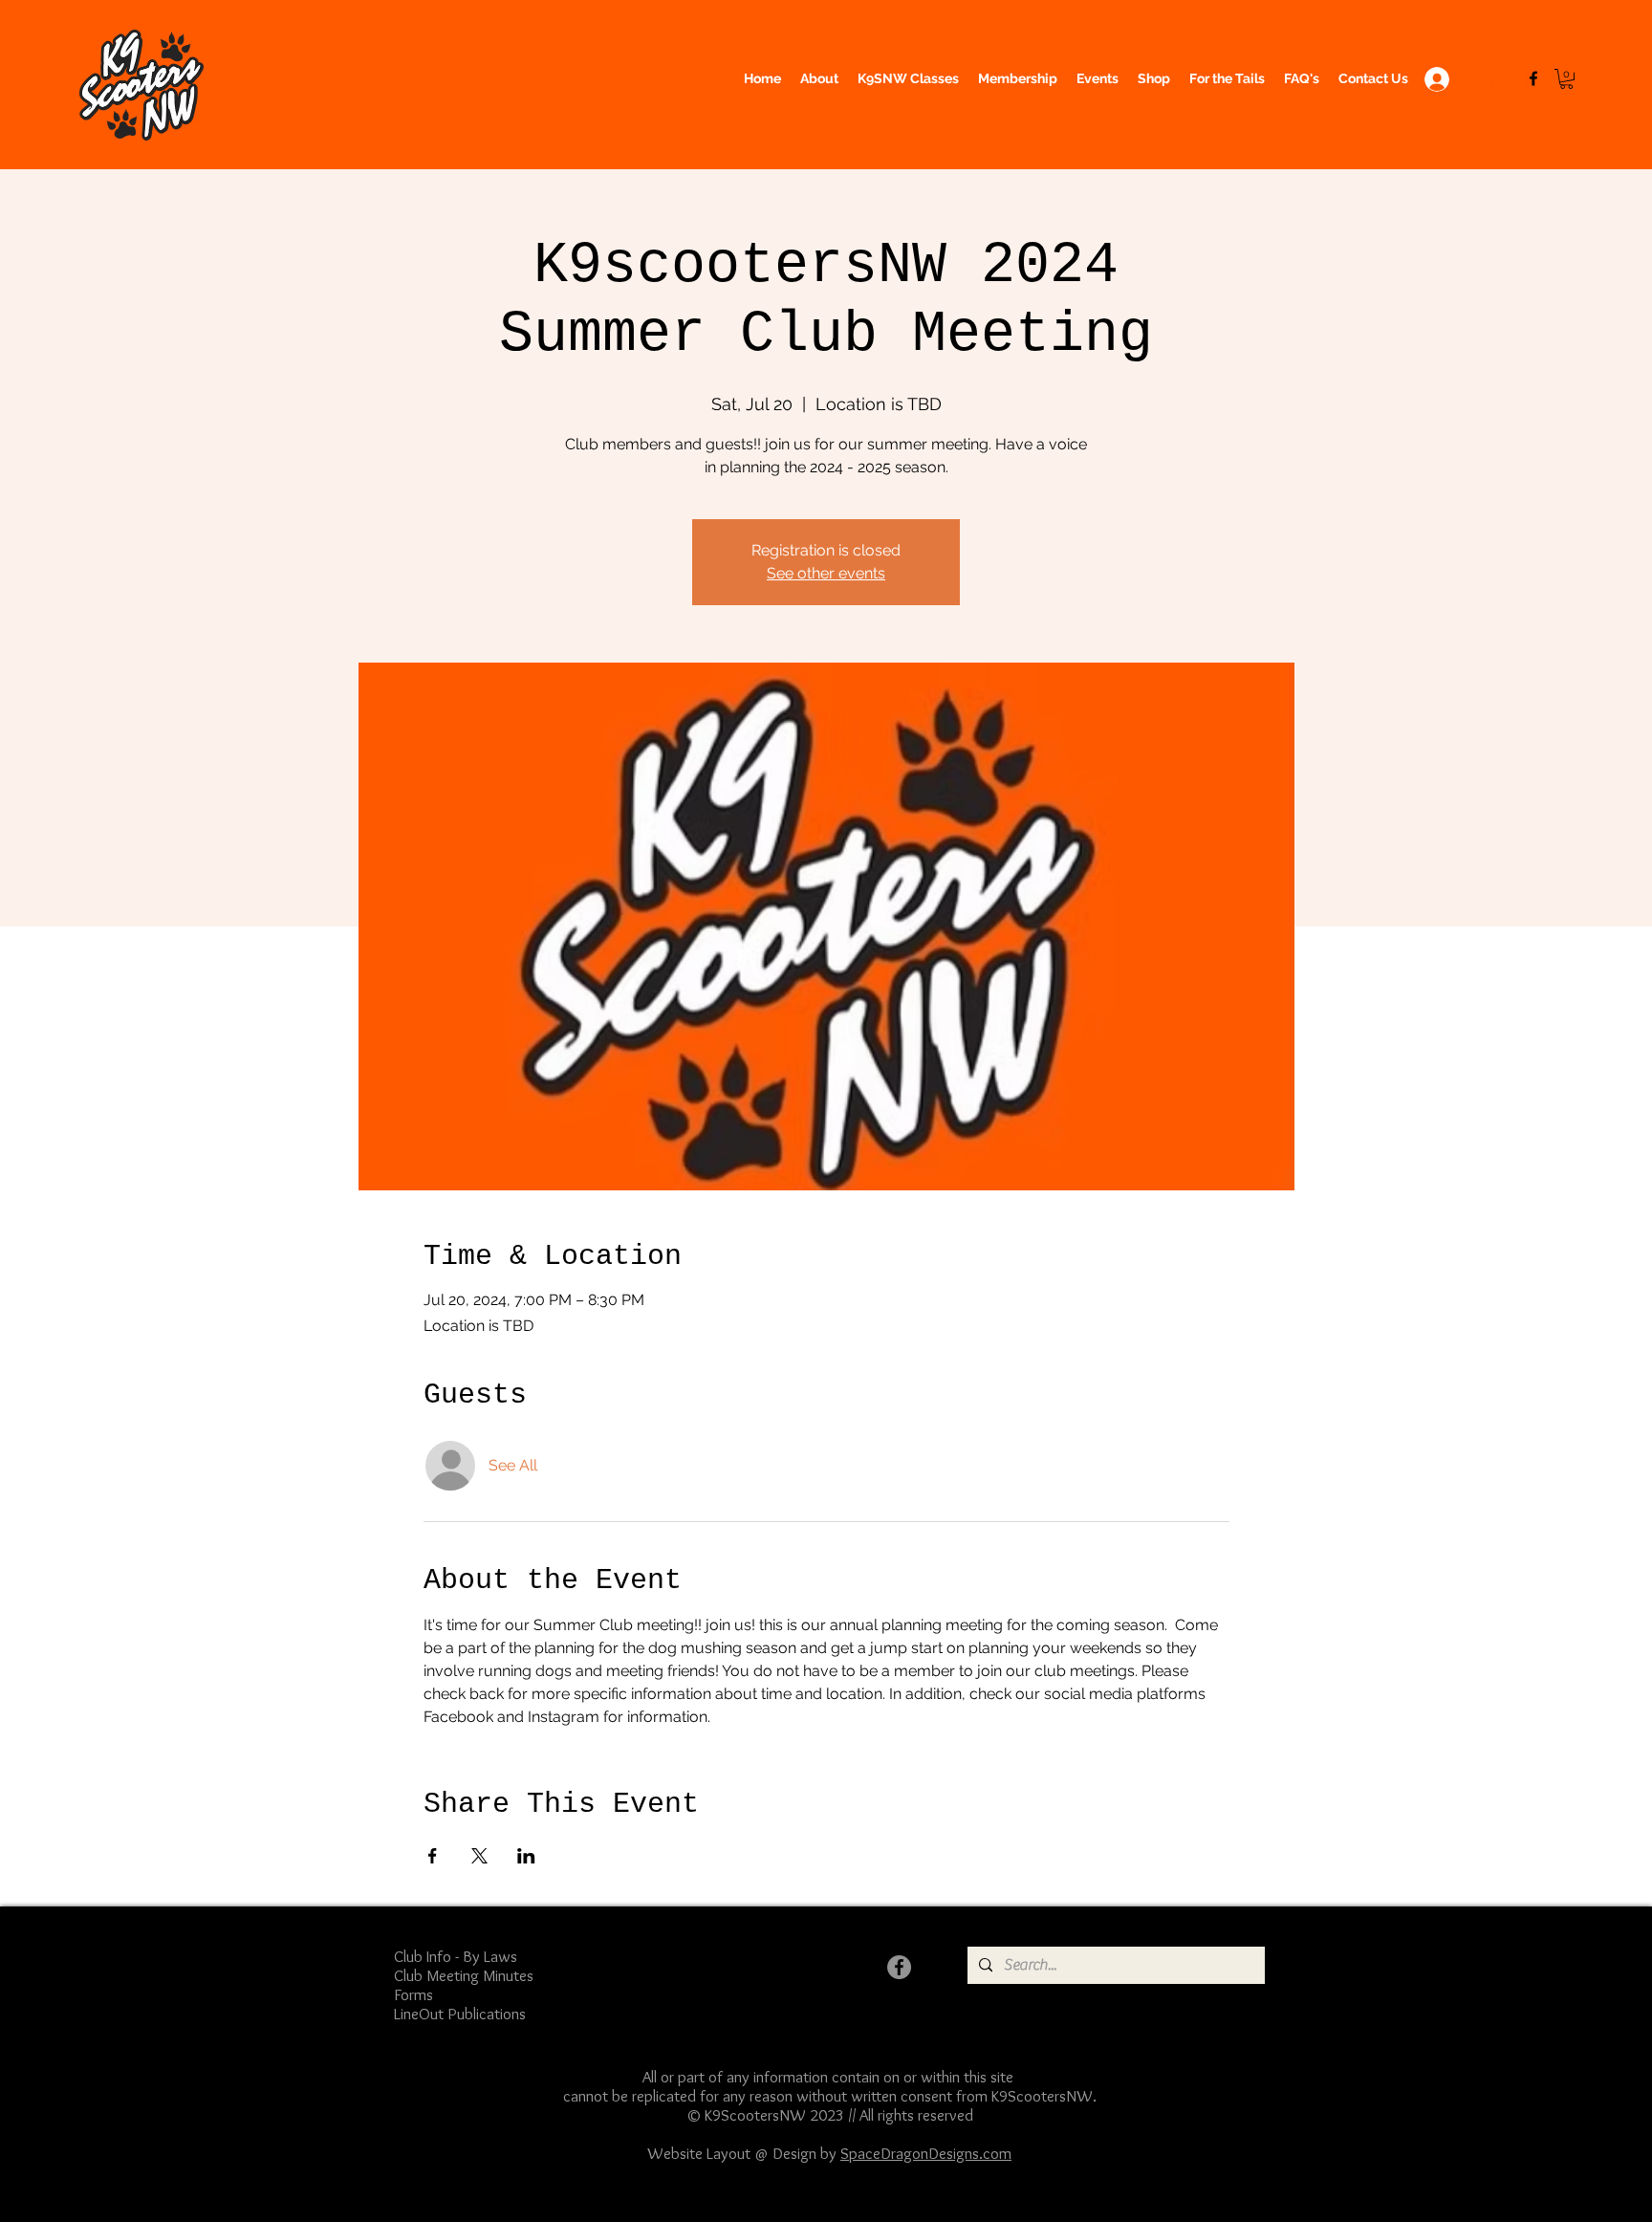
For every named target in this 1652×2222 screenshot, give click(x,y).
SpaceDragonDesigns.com (926, 2153)
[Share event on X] (479, 1856)
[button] (1566, 79)
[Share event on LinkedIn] (526, 1856)
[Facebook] (1533, 78)
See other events (826, 573)
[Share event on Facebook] (433, 1856)
